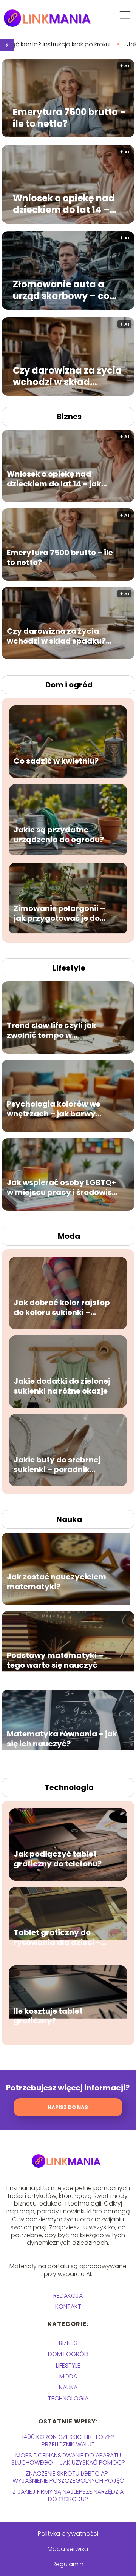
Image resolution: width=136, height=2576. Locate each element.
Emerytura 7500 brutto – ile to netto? (70, 118)
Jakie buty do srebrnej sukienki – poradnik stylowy (57, 1465)
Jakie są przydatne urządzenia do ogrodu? (59, 835)
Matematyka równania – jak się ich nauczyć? (62, 1739)
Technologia (69, 1787)
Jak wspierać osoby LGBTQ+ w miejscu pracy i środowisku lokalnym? (64, 1188)
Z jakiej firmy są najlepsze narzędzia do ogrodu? (68, 2495)
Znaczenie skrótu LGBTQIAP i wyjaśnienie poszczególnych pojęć (68, 2477)
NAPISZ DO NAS (68, 2108)
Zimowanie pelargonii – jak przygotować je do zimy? (59, 914)
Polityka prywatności (68, 2534)
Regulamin (68, 2564)
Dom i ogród (69, 685)
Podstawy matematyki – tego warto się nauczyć (55, 1661)
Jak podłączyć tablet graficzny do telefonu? (58, 1859)
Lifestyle (69, 968)
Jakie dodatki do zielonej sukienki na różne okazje (62, 1386)
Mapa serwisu (68, 2549)
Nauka (69, 1519)
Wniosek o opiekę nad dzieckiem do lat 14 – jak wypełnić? (64, 204)
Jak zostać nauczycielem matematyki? (56, 1582)
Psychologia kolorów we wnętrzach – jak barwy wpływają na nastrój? (54, 1109)
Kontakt (68, 2307)
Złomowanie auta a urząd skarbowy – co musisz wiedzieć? (61, 290)
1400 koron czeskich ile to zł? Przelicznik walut (68, 2440)
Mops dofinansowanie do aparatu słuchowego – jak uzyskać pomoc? (68, 2459)
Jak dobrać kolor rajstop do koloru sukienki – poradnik (62, 1308)
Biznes (69, 417)
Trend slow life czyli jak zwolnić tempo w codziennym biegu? (52, 1031)
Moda (69, 1236)
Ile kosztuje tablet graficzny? (48, 2016)
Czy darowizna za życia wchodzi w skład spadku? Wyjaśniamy (67, 376)
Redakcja (68, 2296)
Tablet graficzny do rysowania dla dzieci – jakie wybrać (57, 1938)
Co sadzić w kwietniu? (56, 761)
